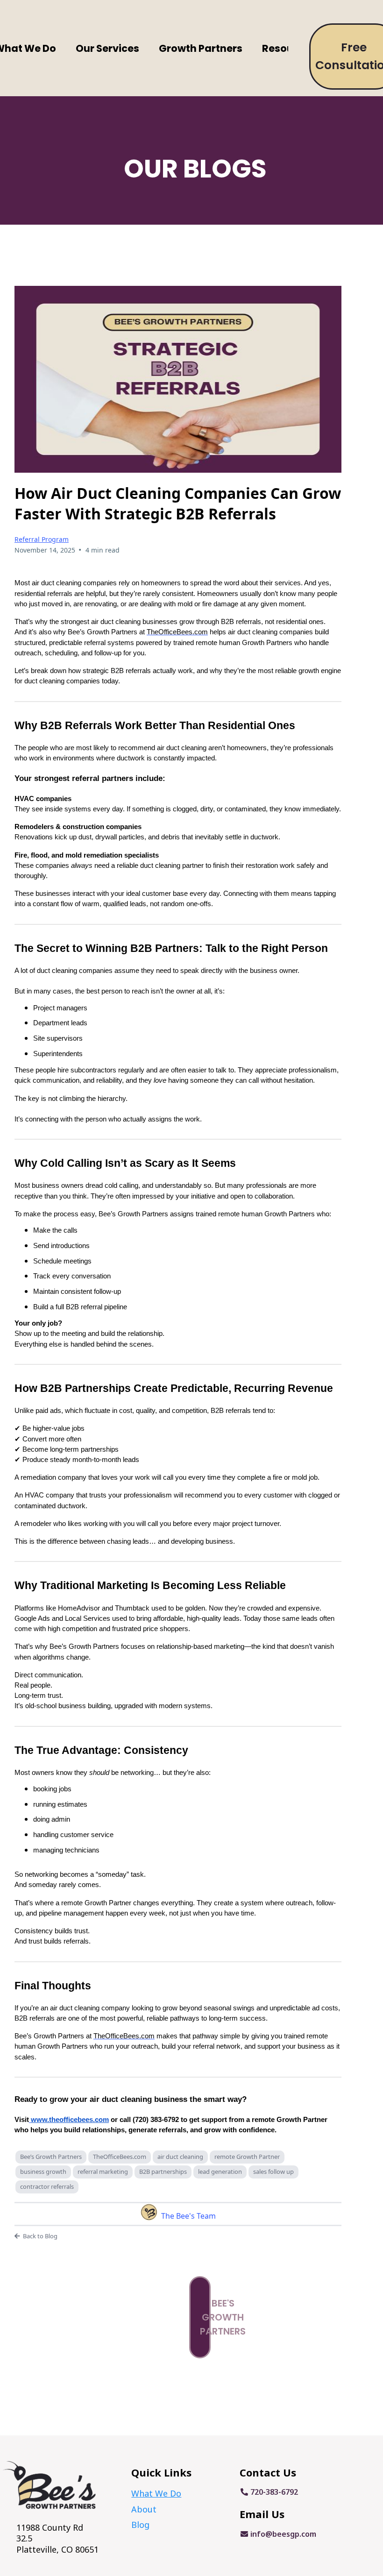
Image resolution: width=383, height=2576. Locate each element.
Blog (140, 2525)
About (144, 2509)
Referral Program (42, 539)
